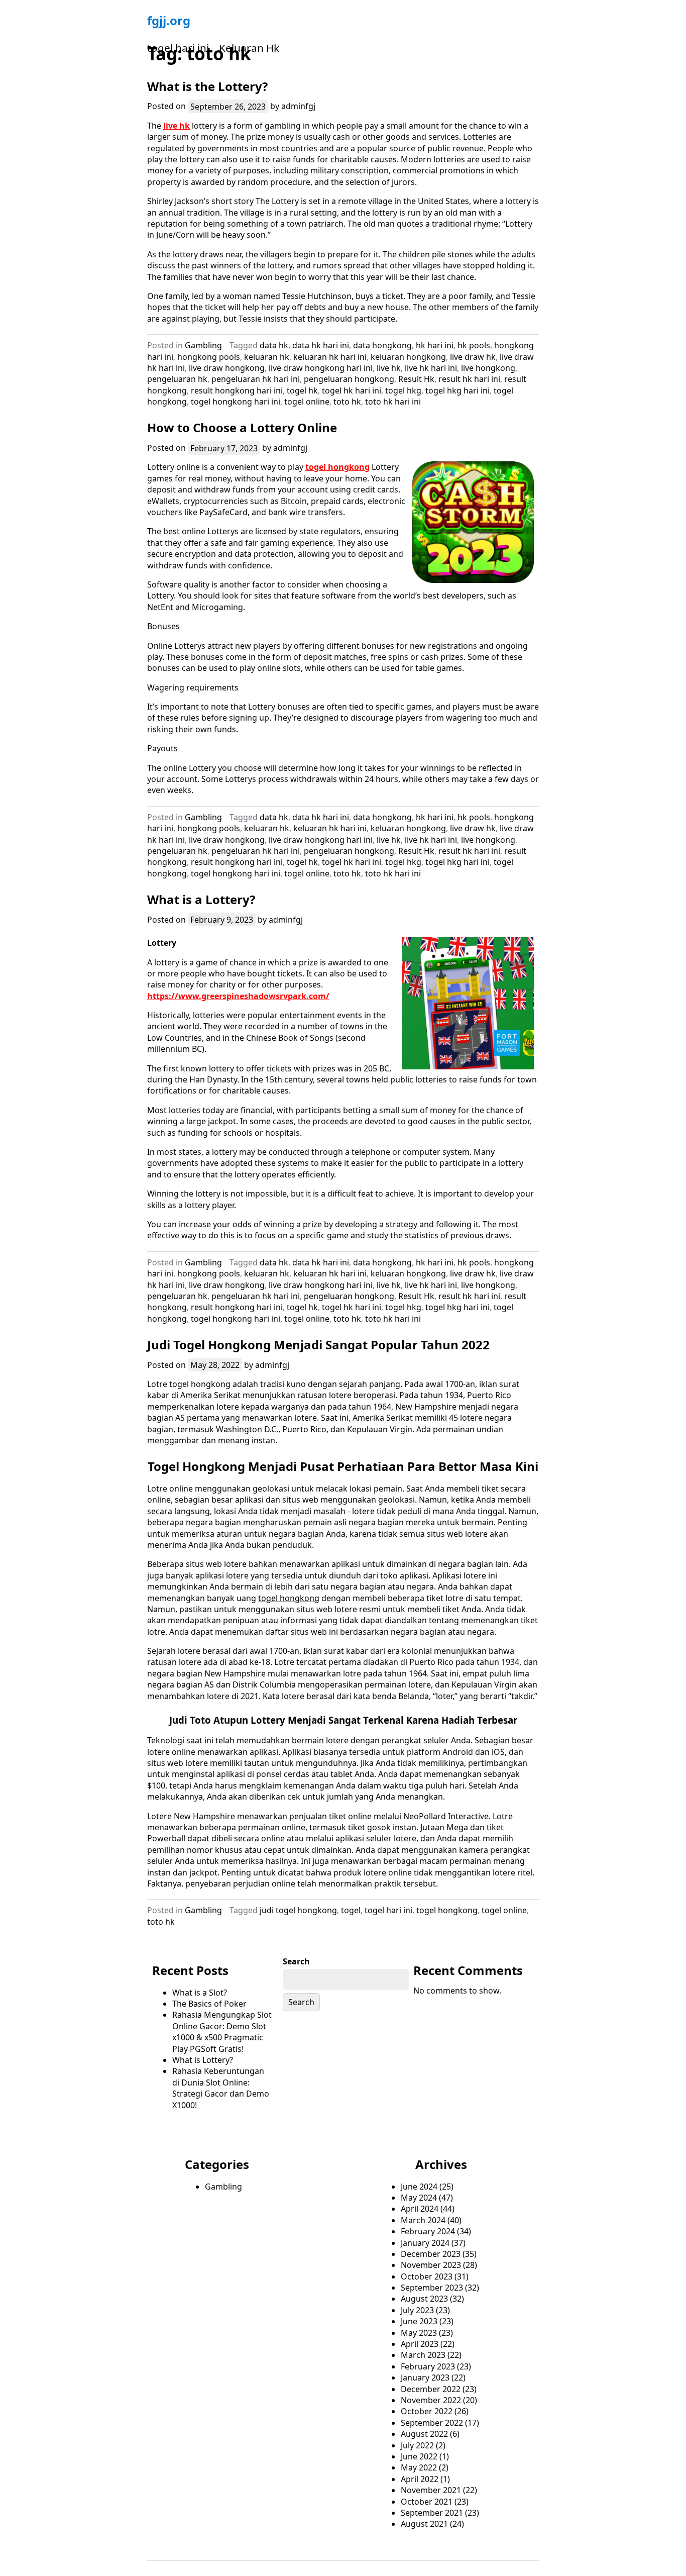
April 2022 (420, 2479)
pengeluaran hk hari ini (256, 379)
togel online (307, 402)
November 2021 (431, 2490)
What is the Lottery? (207, 86)
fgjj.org (169, 20)
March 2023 (423, 2355)
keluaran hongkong (408, 357)
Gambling (203, 345)
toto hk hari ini (393, 402)
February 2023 (428, 2366)
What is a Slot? (200, 1993)
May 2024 (419, 2198)
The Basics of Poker (209, 2004)
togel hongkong (337, 467)
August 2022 (424, 2434)
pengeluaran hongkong (349, 379)
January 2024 (425, 2243)
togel (351, 1910)
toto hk (347, 402)
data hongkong (382, 345)
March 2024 (423, 2220)
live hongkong (488, 368)
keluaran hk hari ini (330, 357)
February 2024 (428, 2231)
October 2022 (427, 2411)
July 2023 (417, 2310)
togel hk (302, 390)
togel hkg (403, 390)
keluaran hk (267, 357)
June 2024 (419, 2187)
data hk (274, 345)
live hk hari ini (431, 368)
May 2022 (419, 2467)
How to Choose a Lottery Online (242, 427)
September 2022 (432, 2423)
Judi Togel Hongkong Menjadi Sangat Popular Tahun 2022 (318, 1345)
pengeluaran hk (177, 379)
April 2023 (420, 2344)
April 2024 (420, 2209)
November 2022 (431, 2400)
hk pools (474, 345)
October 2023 (427, 2276)
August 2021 (424, 2524)
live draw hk (473, 357)
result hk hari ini (469, 379)
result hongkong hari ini (237, 390)
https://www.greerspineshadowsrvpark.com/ (238, 996)
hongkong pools (209, 357)
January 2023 (425, 2377)
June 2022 (419, 2456)
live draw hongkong (227, 368)
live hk (177, 126)
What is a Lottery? (201, 899)
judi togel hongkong (298, 1910)
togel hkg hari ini (458, 390)
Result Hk (416, 379)
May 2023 (419, 2333)
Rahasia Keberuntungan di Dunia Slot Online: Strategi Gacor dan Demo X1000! (221, 2088)
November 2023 (431, 2265)
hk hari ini (435, 345)
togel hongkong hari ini (236, 402)
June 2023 (419, 2321)
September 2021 (432, 2513)
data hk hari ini (321, 345)
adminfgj (298, 106)
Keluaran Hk (249, 48)
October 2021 (427, 2502)
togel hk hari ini (352, 390)
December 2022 (431, 2389)
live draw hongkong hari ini (321, 368)
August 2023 (424, 2299)
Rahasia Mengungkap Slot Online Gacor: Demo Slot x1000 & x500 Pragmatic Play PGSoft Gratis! (222, 2032)
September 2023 (432, 2288)
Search (296, 1961)
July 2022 (417, 2445)
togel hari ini (178, 48)
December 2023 (431, 2254)
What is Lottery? (203, 2060)
